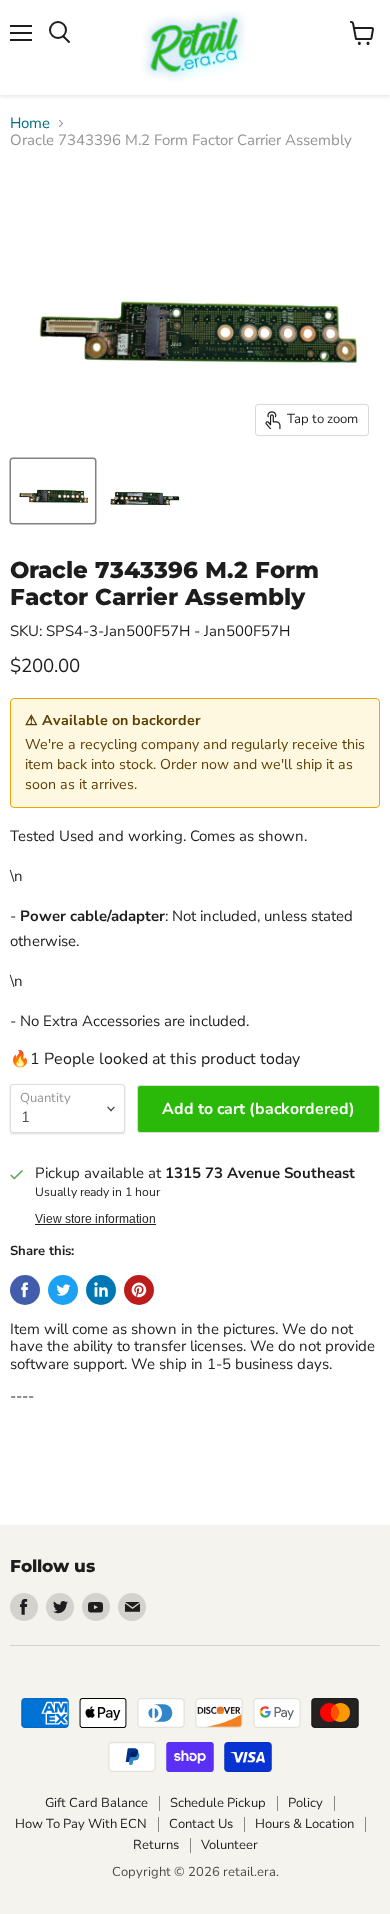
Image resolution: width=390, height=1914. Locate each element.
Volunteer (229, 1845)
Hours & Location (304, 1824)
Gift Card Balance (96, 1803)
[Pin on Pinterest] (139, 1290)
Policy (305, 1803)
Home (30, 123)
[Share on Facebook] (25, 1290)
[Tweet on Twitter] (63, 1290)
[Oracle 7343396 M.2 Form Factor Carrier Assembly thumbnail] (53, 491)
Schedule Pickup (218, 1803)
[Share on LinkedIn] (101, 1290)
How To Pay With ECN (81, 1824)
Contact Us (201, 1824)
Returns (156, 1845)
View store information (95, 1219)
